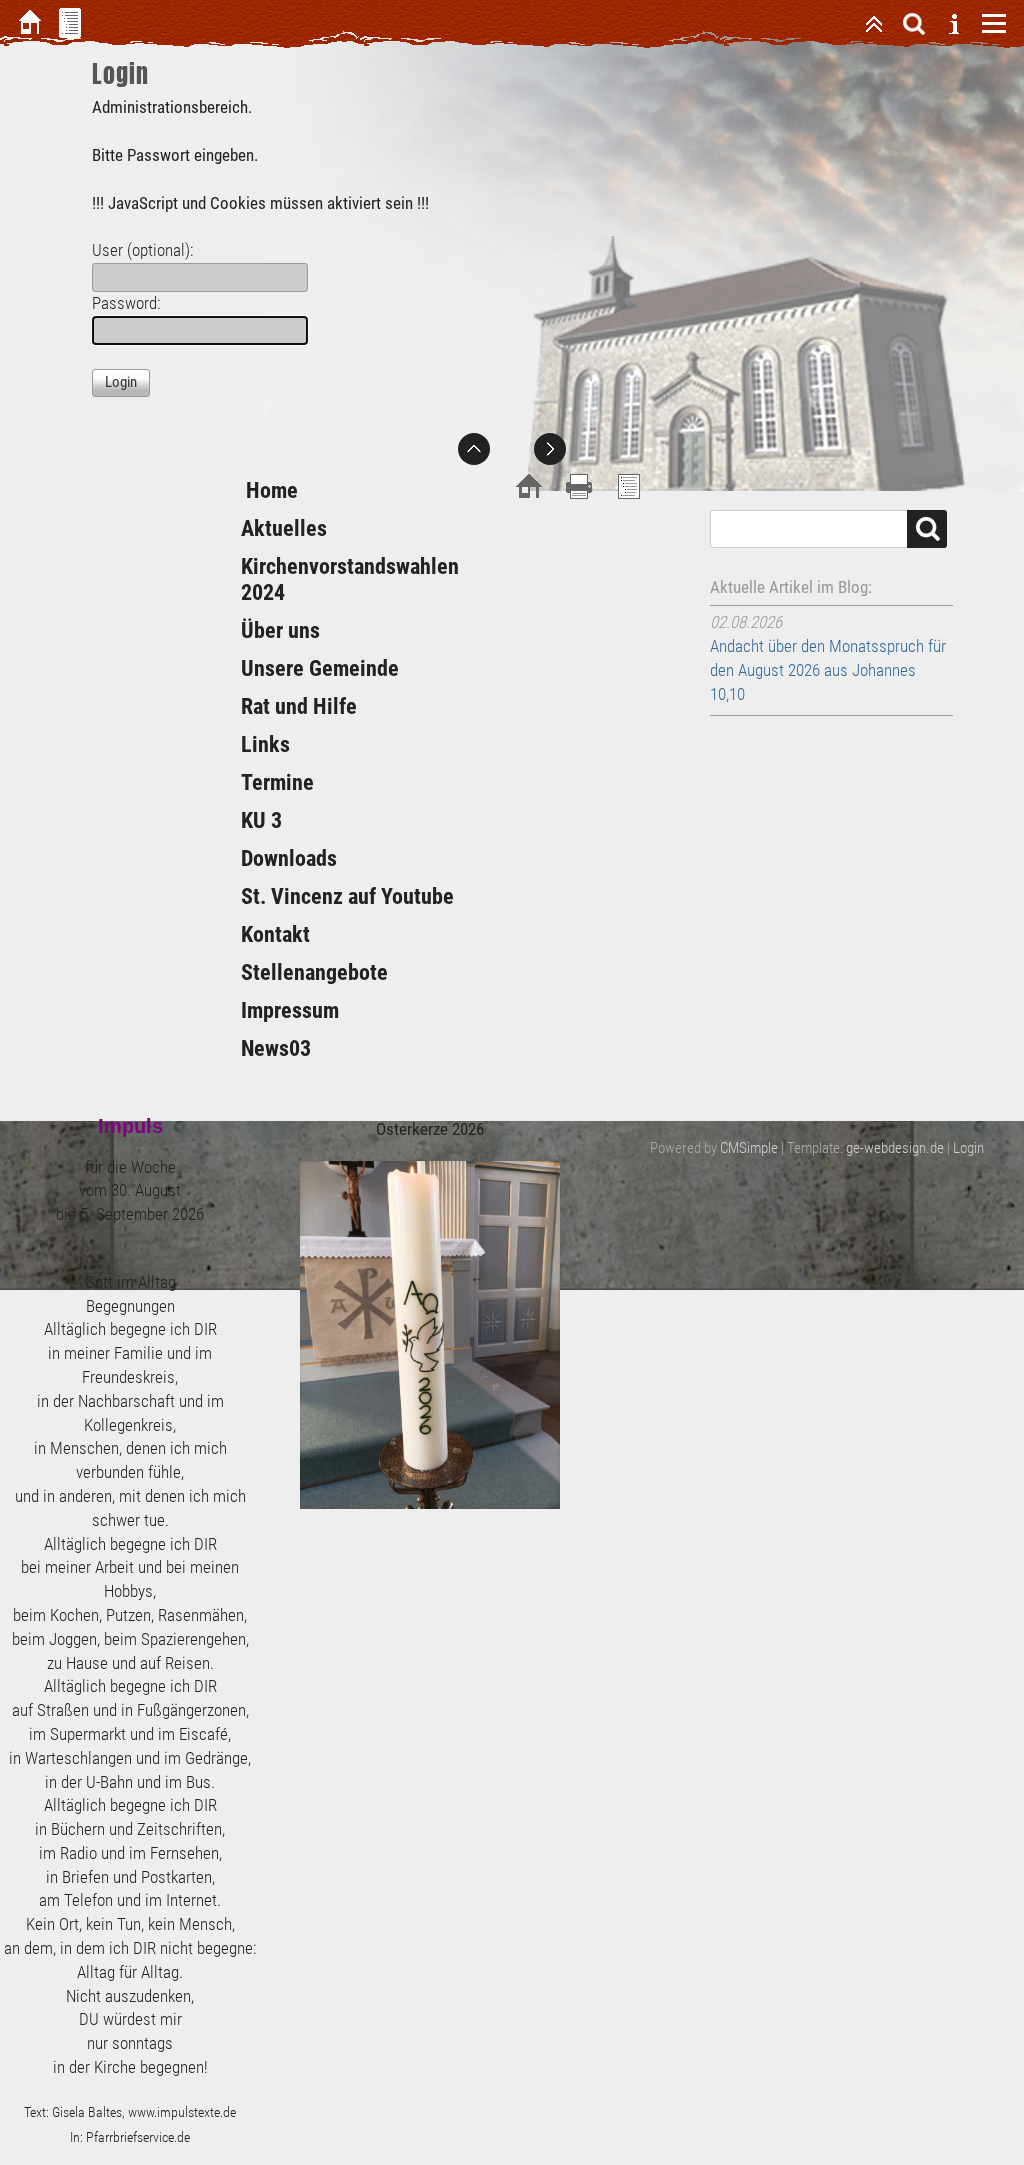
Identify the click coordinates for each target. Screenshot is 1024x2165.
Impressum (290, 1010)
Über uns (280, 630)
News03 (276, 1048)
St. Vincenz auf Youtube (347, 896)
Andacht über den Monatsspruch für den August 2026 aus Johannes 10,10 (828, 670)
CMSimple (749, 1148)
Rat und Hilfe (299, 706)
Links (265, 744)
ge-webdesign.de (895, 1148)
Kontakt (275, 934)
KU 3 (261, 820)
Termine (277, 782)
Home (269, 490)
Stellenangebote (314, 972)
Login (968, 1148)
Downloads (289, 858)
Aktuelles (284, 528)
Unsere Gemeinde (320, 668)
